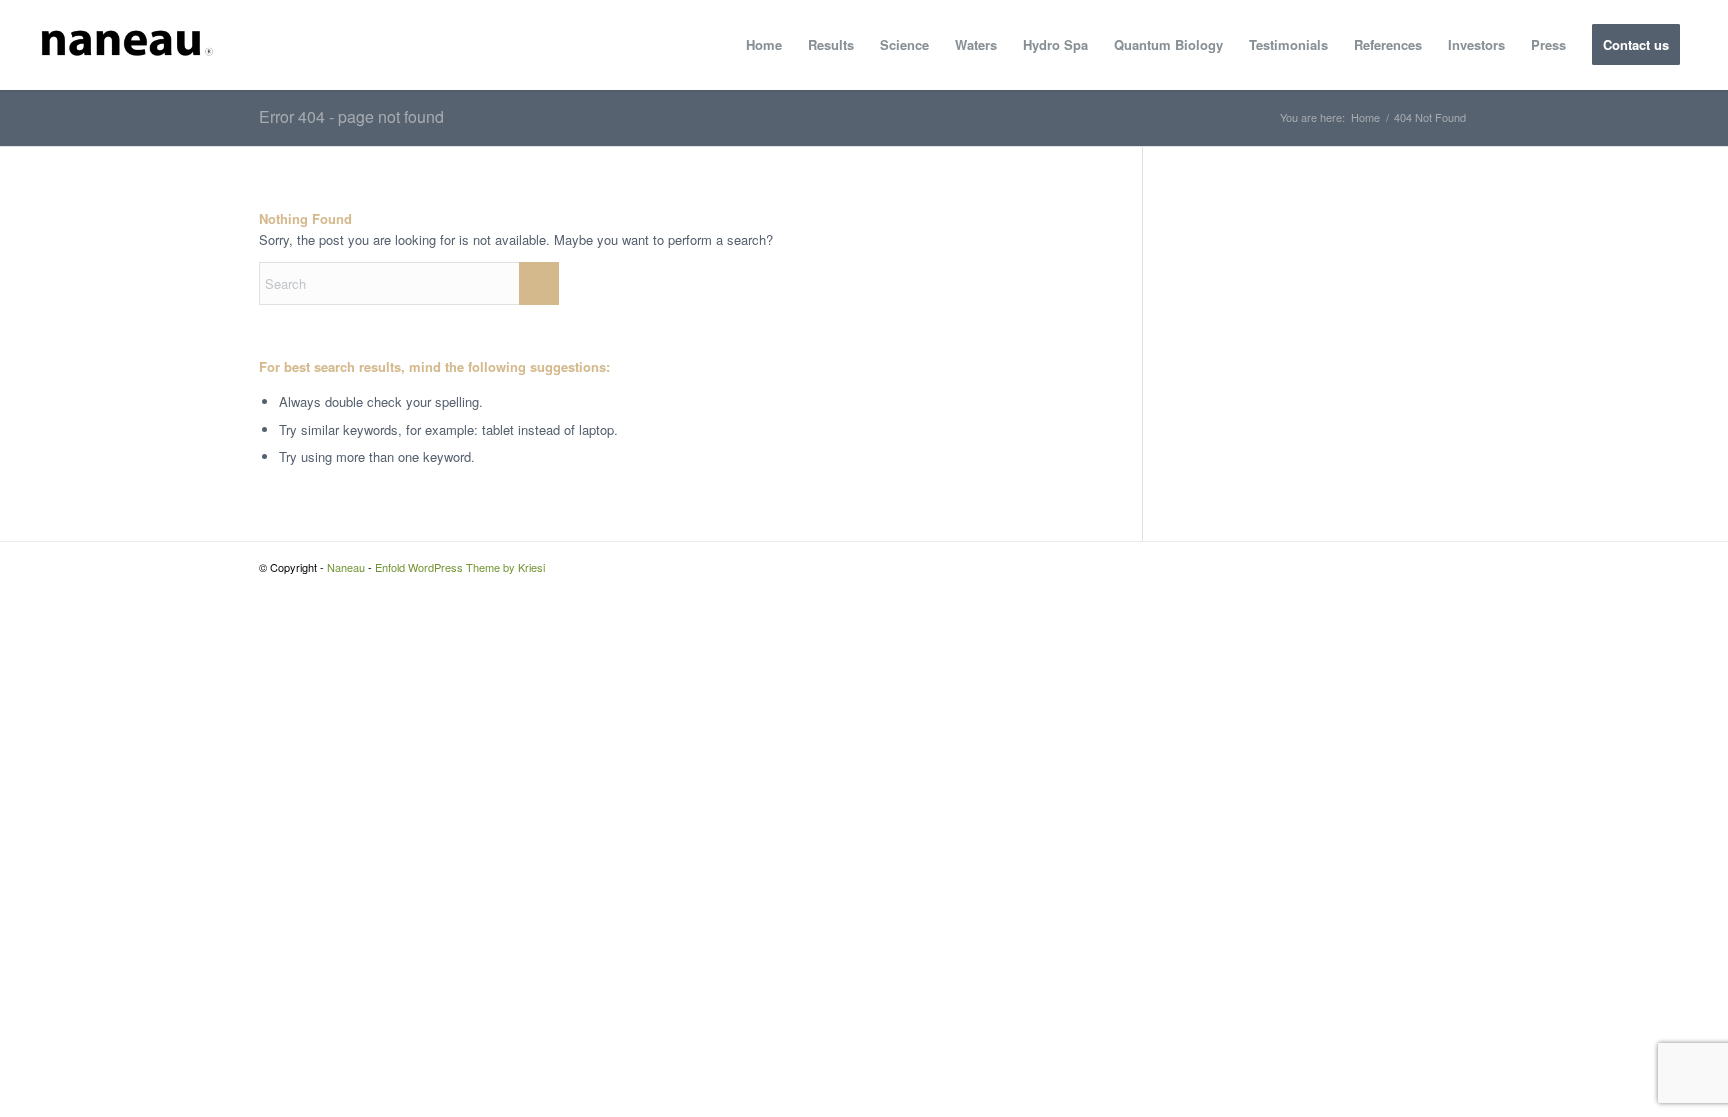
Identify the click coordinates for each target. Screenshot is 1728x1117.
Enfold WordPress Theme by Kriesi (460, 567)
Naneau (346, 567)
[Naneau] (125, 45)
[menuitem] (764, 45)
